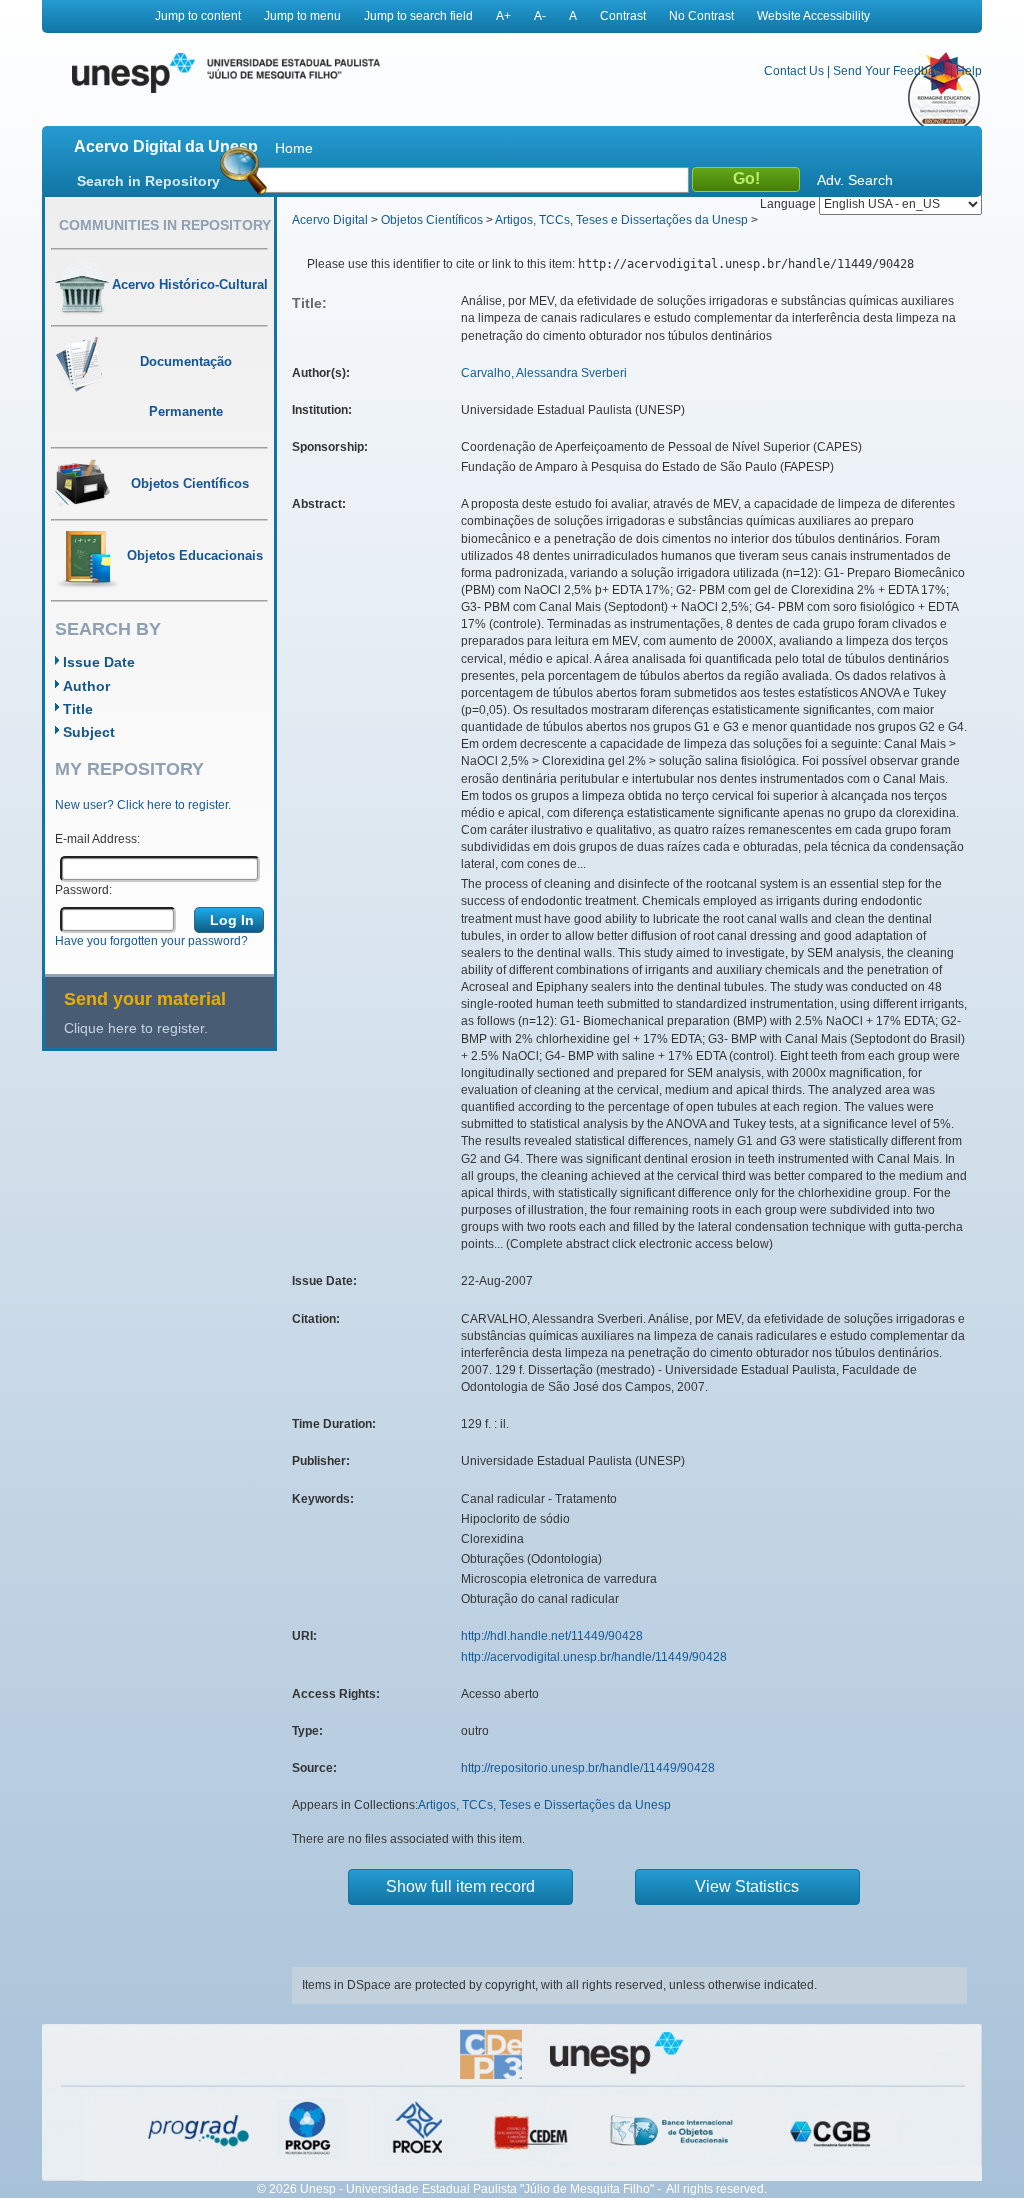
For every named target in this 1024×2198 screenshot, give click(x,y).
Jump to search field (418, 16)
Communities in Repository (165, 225)
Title (78, 709)
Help (969, 71)
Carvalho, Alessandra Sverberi (544, 373)
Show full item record (460, 1886)
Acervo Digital (330, 220)
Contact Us (794, 71)
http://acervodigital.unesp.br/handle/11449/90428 (594, 1657)
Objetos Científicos (432, 220)
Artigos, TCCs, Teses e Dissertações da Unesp (621, 220)
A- (540, 16)
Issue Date (99, 662)
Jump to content (198, 16)
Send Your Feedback (890, 71)
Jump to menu (302, 16)
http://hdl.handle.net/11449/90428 (552, 1636)
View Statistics (747, 1886)
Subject (89, 732)
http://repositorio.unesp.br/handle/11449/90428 (588, 1768)
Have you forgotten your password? (151, 941)
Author (86, 686)
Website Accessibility (813, 16)
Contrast (623, 16)
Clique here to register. (136, 1028)
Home (294, 148)
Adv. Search (855, 180)
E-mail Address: (97, 839)
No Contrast (701, 16)
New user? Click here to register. (143, 805)
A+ (503, 16)
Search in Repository (148, 181)
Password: (83, 890)
